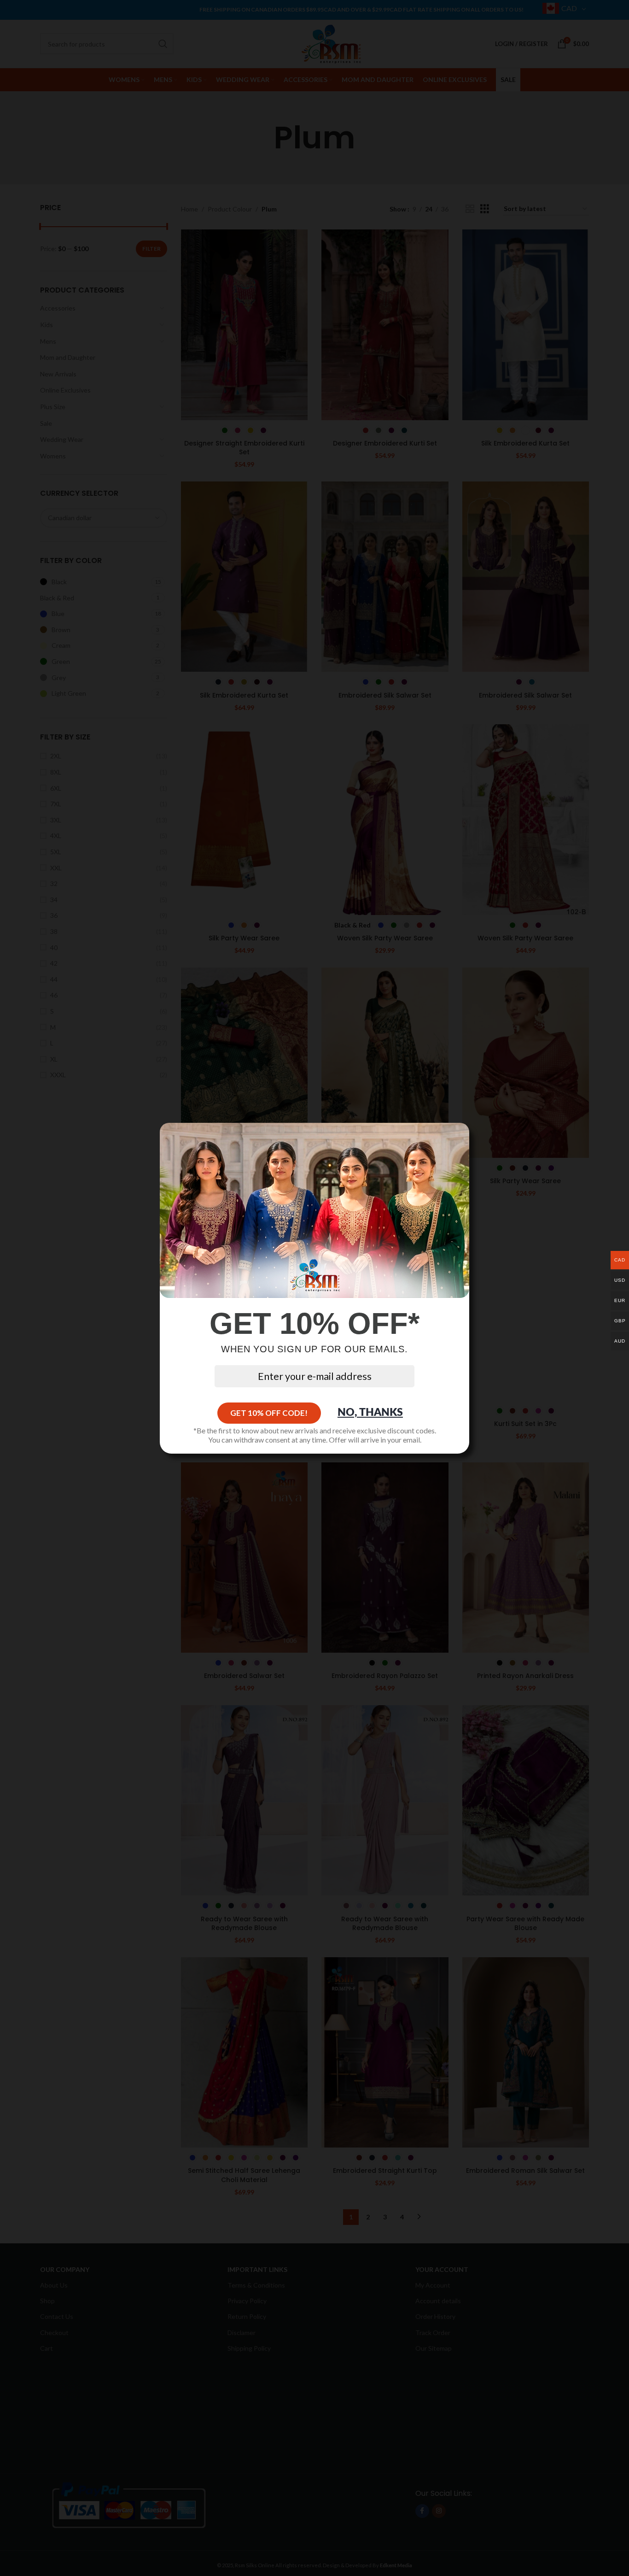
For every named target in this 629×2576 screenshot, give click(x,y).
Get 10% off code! (269, 1413)
